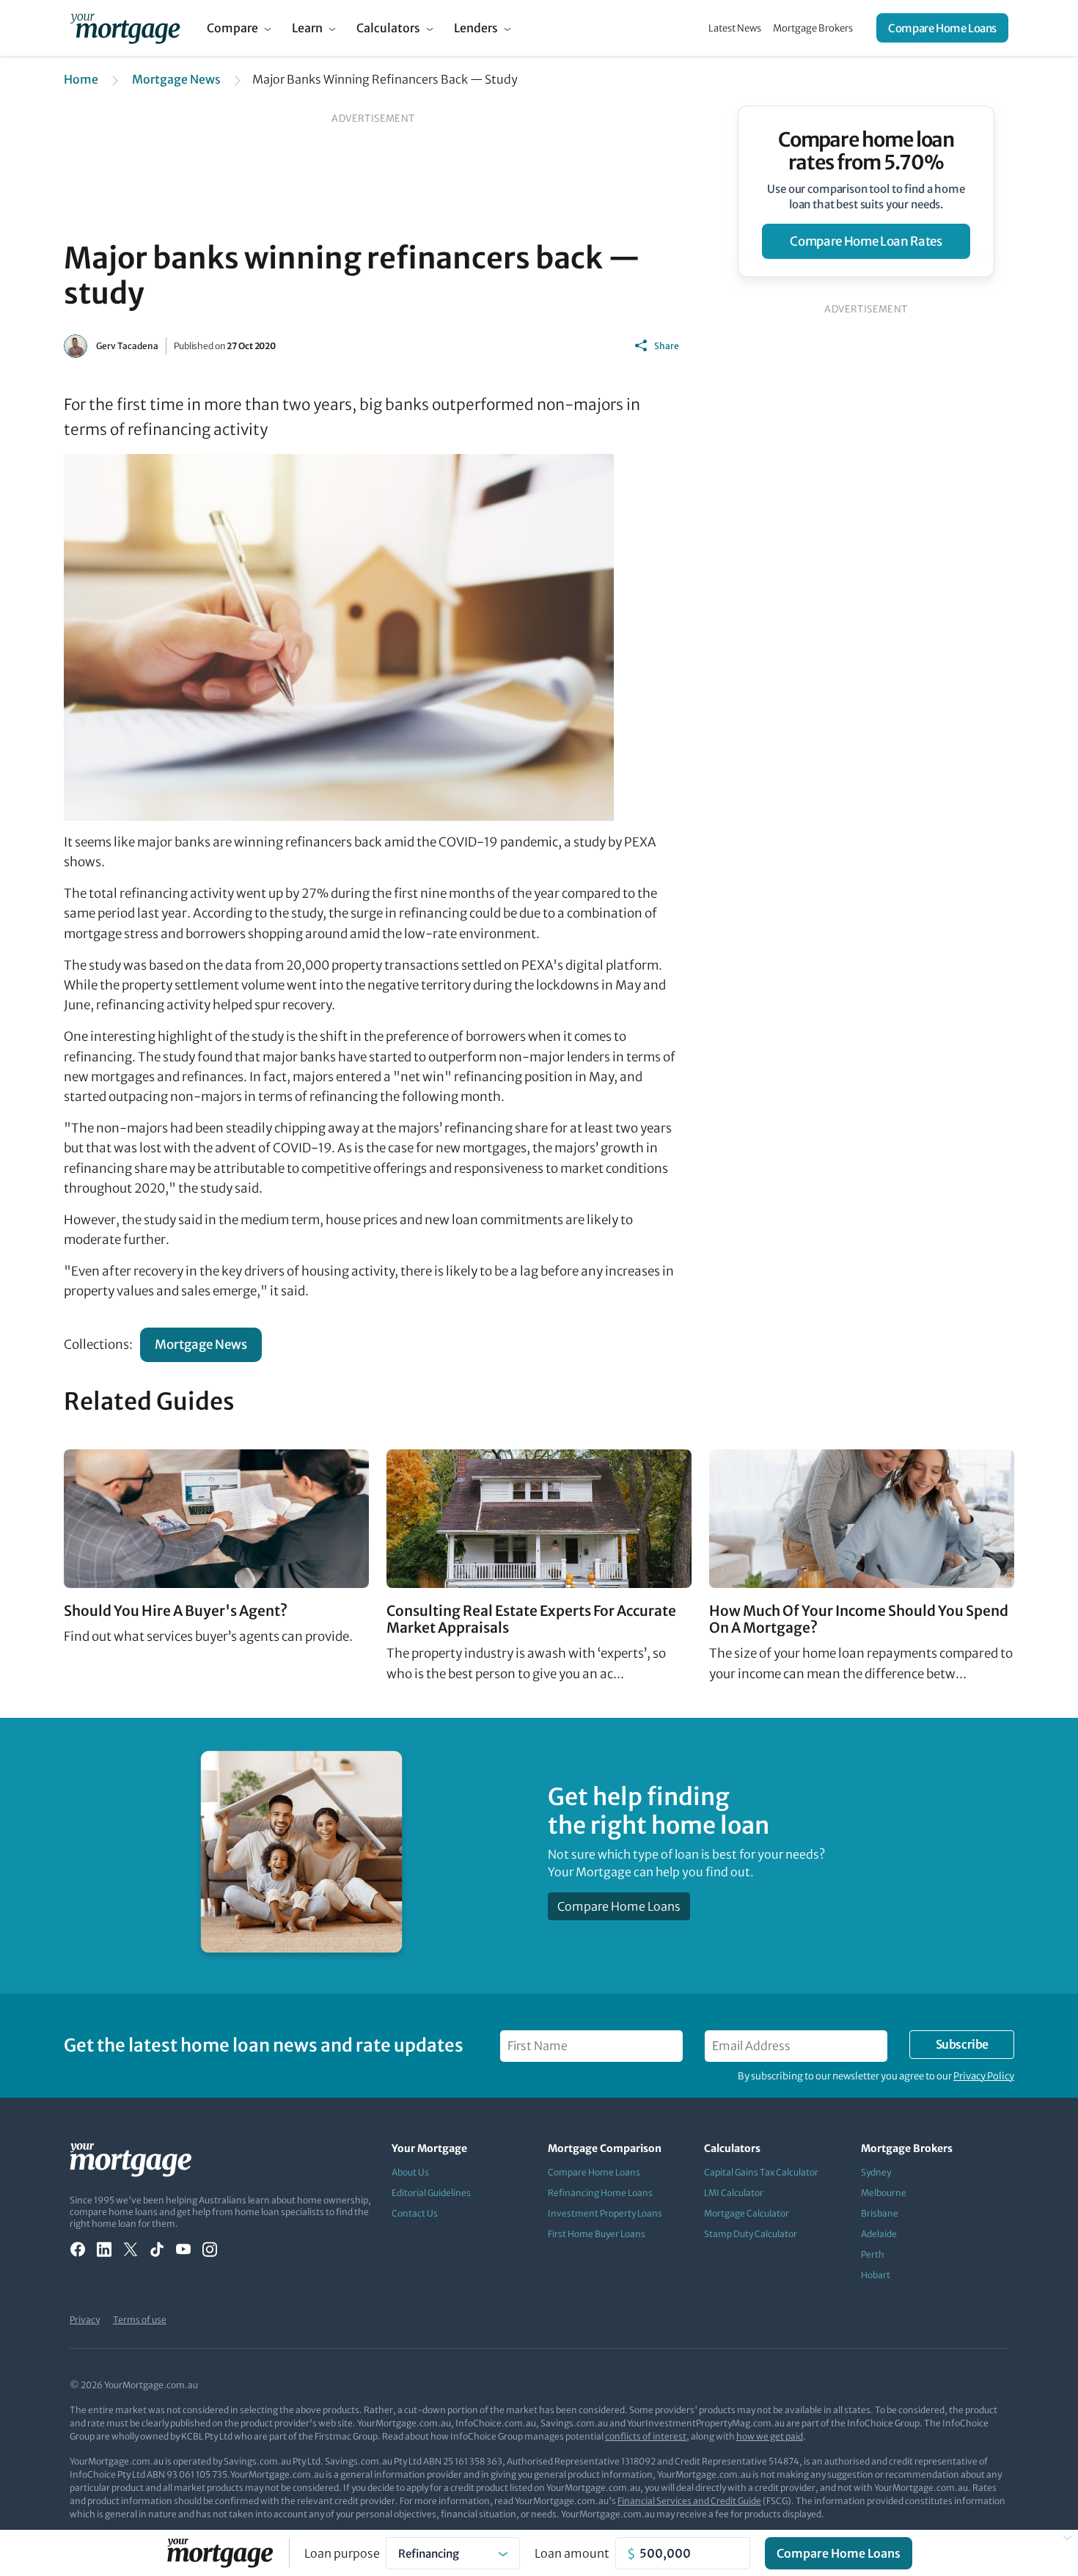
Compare (232, 28)
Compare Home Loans (942, 28)
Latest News (735, 28)
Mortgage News (176, 79)
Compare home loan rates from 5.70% (866, 151)
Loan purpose (342, 2553)
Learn (307, 28)
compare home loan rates (866, 241)
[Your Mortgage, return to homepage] (125, 28)
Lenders (476, 28)
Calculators (388, 28)
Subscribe (962, 2044)
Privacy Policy (984, 2076)
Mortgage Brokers (813, 28)
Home (81, 79)
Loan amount (572, 2553)
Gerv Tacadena (127, 346)
